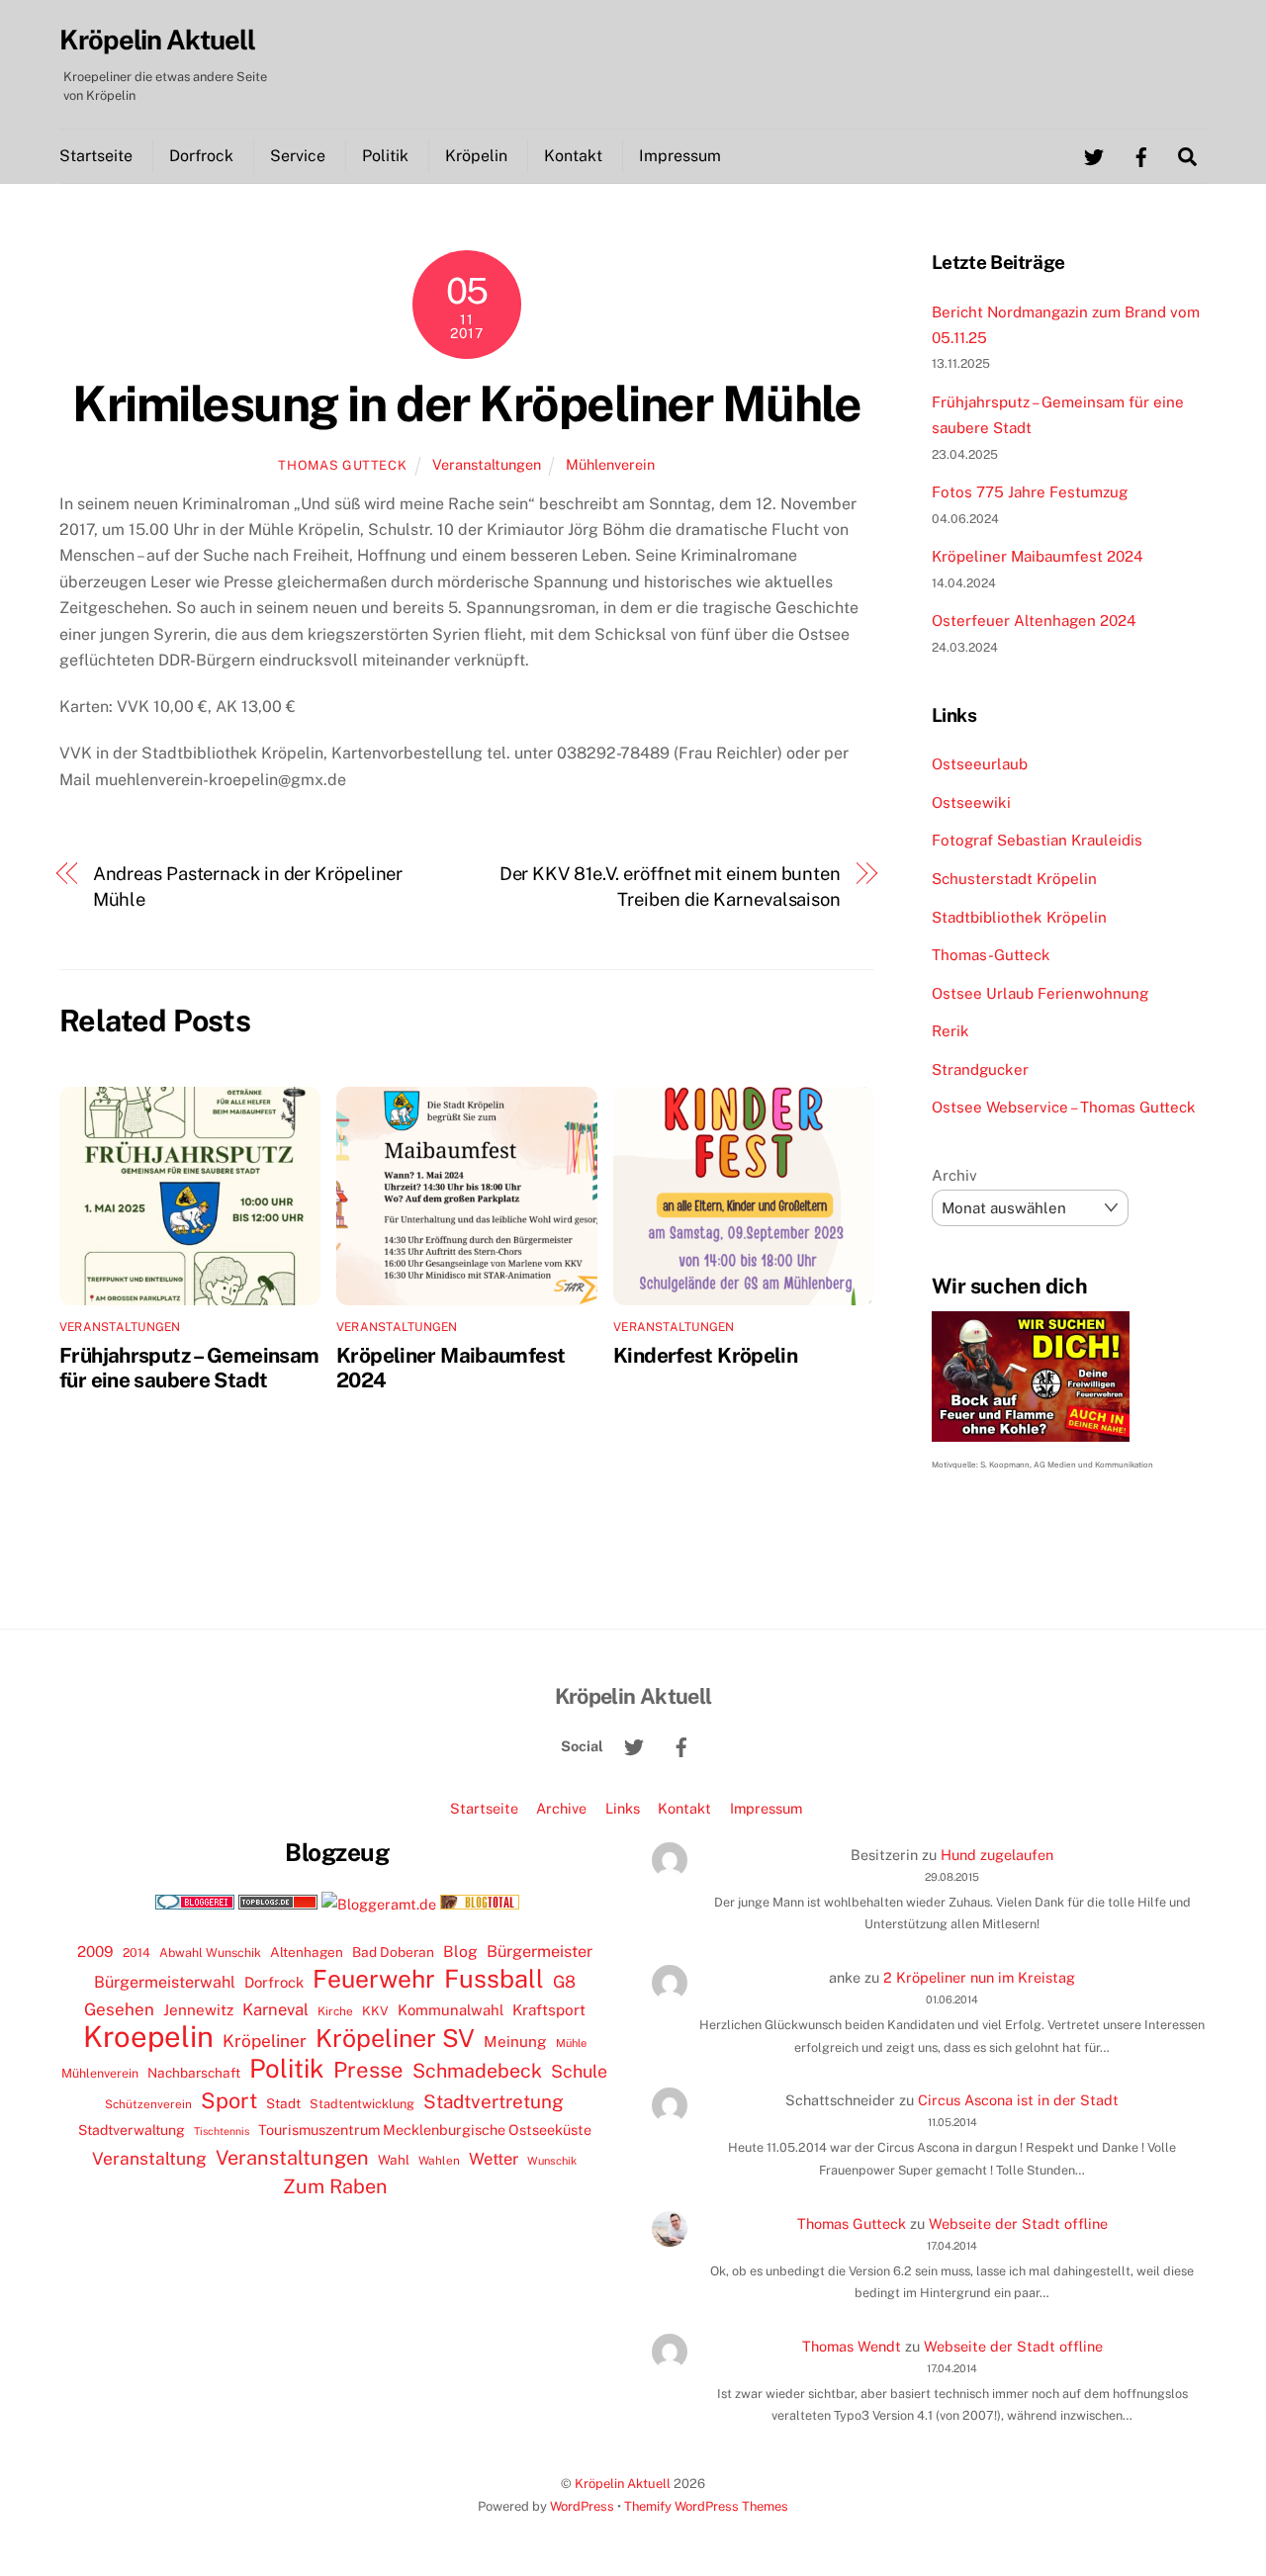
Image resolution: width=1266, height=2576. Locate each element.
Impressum (680, 156)
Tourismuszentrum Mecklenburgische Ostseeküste (425, 2130)
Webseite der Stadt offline (1018, 2223)
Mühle (571, 2043)
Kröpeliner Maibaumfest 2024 (1038, 556)
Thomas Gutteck (342, 465)
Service (298, 156)
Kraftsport (549, 2010)
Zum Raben (335, 2186)
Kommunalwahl (451, 2010)
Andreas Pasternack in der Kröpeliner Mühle (248, 887)
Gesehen (119, 2009)
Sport (229, 2100)
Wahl (394, 2160)
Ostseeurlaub (980, 764)
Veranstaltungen (487, 464)
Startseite (96, 156)
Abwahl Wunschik (210, 1953)
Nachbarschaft (194, 2073)
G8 (564, 1982)
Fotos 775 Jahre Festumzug (1030, 492)
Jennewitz (198, 2010)
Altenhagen (307, 1952)
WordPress (582, 2506)
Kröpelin (476, 156)
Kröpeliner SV (395, 2038)
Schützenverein (148, 2104)
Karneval (275, 2009)
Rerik (950, 1031)
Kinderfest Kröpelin (705, 1355)
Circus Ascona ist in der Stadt (1018, 2100)
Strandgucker (980, 1069)
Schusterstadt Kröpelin (1014, 879)
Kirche (335, 2011)
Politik (385, 156)
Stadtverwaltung (132, 2130)
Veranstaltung (149, 2158)
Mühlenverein (610, 464)
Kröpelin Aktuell (623, 2484)
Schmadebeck (477, 2070)
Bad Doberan (393, 1952)
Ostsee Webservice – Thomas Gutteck (1064, 1107)
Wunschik (552, 2160)
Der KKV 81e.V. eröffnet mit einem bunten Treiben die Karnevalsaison (670, 887)
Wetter (494, 2159)
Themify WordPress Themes (706, 2506)
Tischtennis (222, 2131)
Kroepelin (148, 2037)
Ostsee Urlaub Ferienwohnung (1040, 993)
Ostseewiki (971, 802)
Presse (368, 2070)
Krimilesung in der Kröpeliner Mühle (466, 403)
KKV (375, 2011)
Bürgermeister (540, 1952)
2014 (136, 1953)
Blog (460, 1952)
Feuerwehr (374, 1979)
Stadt (283, 2103)
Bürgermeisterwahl (165, 1982)
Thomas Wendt (852, 2346)
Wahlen (439, 2161)
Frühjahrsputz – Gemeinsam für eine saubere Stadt (189, 1368)
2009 (95, 1952)
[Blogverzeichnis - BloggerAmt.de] (379, 1904)
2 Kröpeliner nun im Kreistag (979, 1977)
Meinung (515, 2042)
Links (623, 1808)
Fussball (494, 1979)
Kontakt (573, 156)
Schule (579, 2071)
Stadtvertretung (494, 2101)
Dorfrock (201, 156)
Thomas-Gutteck (991, 955)
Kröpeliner (265, 2041)
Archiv (954, 1175)
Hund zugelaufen (997, 1855)
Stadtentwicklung (362, 2104)
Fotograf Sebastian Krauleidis (1037, 840)
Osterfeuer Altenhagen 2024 (1034, 621)
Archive (561, 1808)
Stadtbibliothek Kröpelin (1019, 917)
